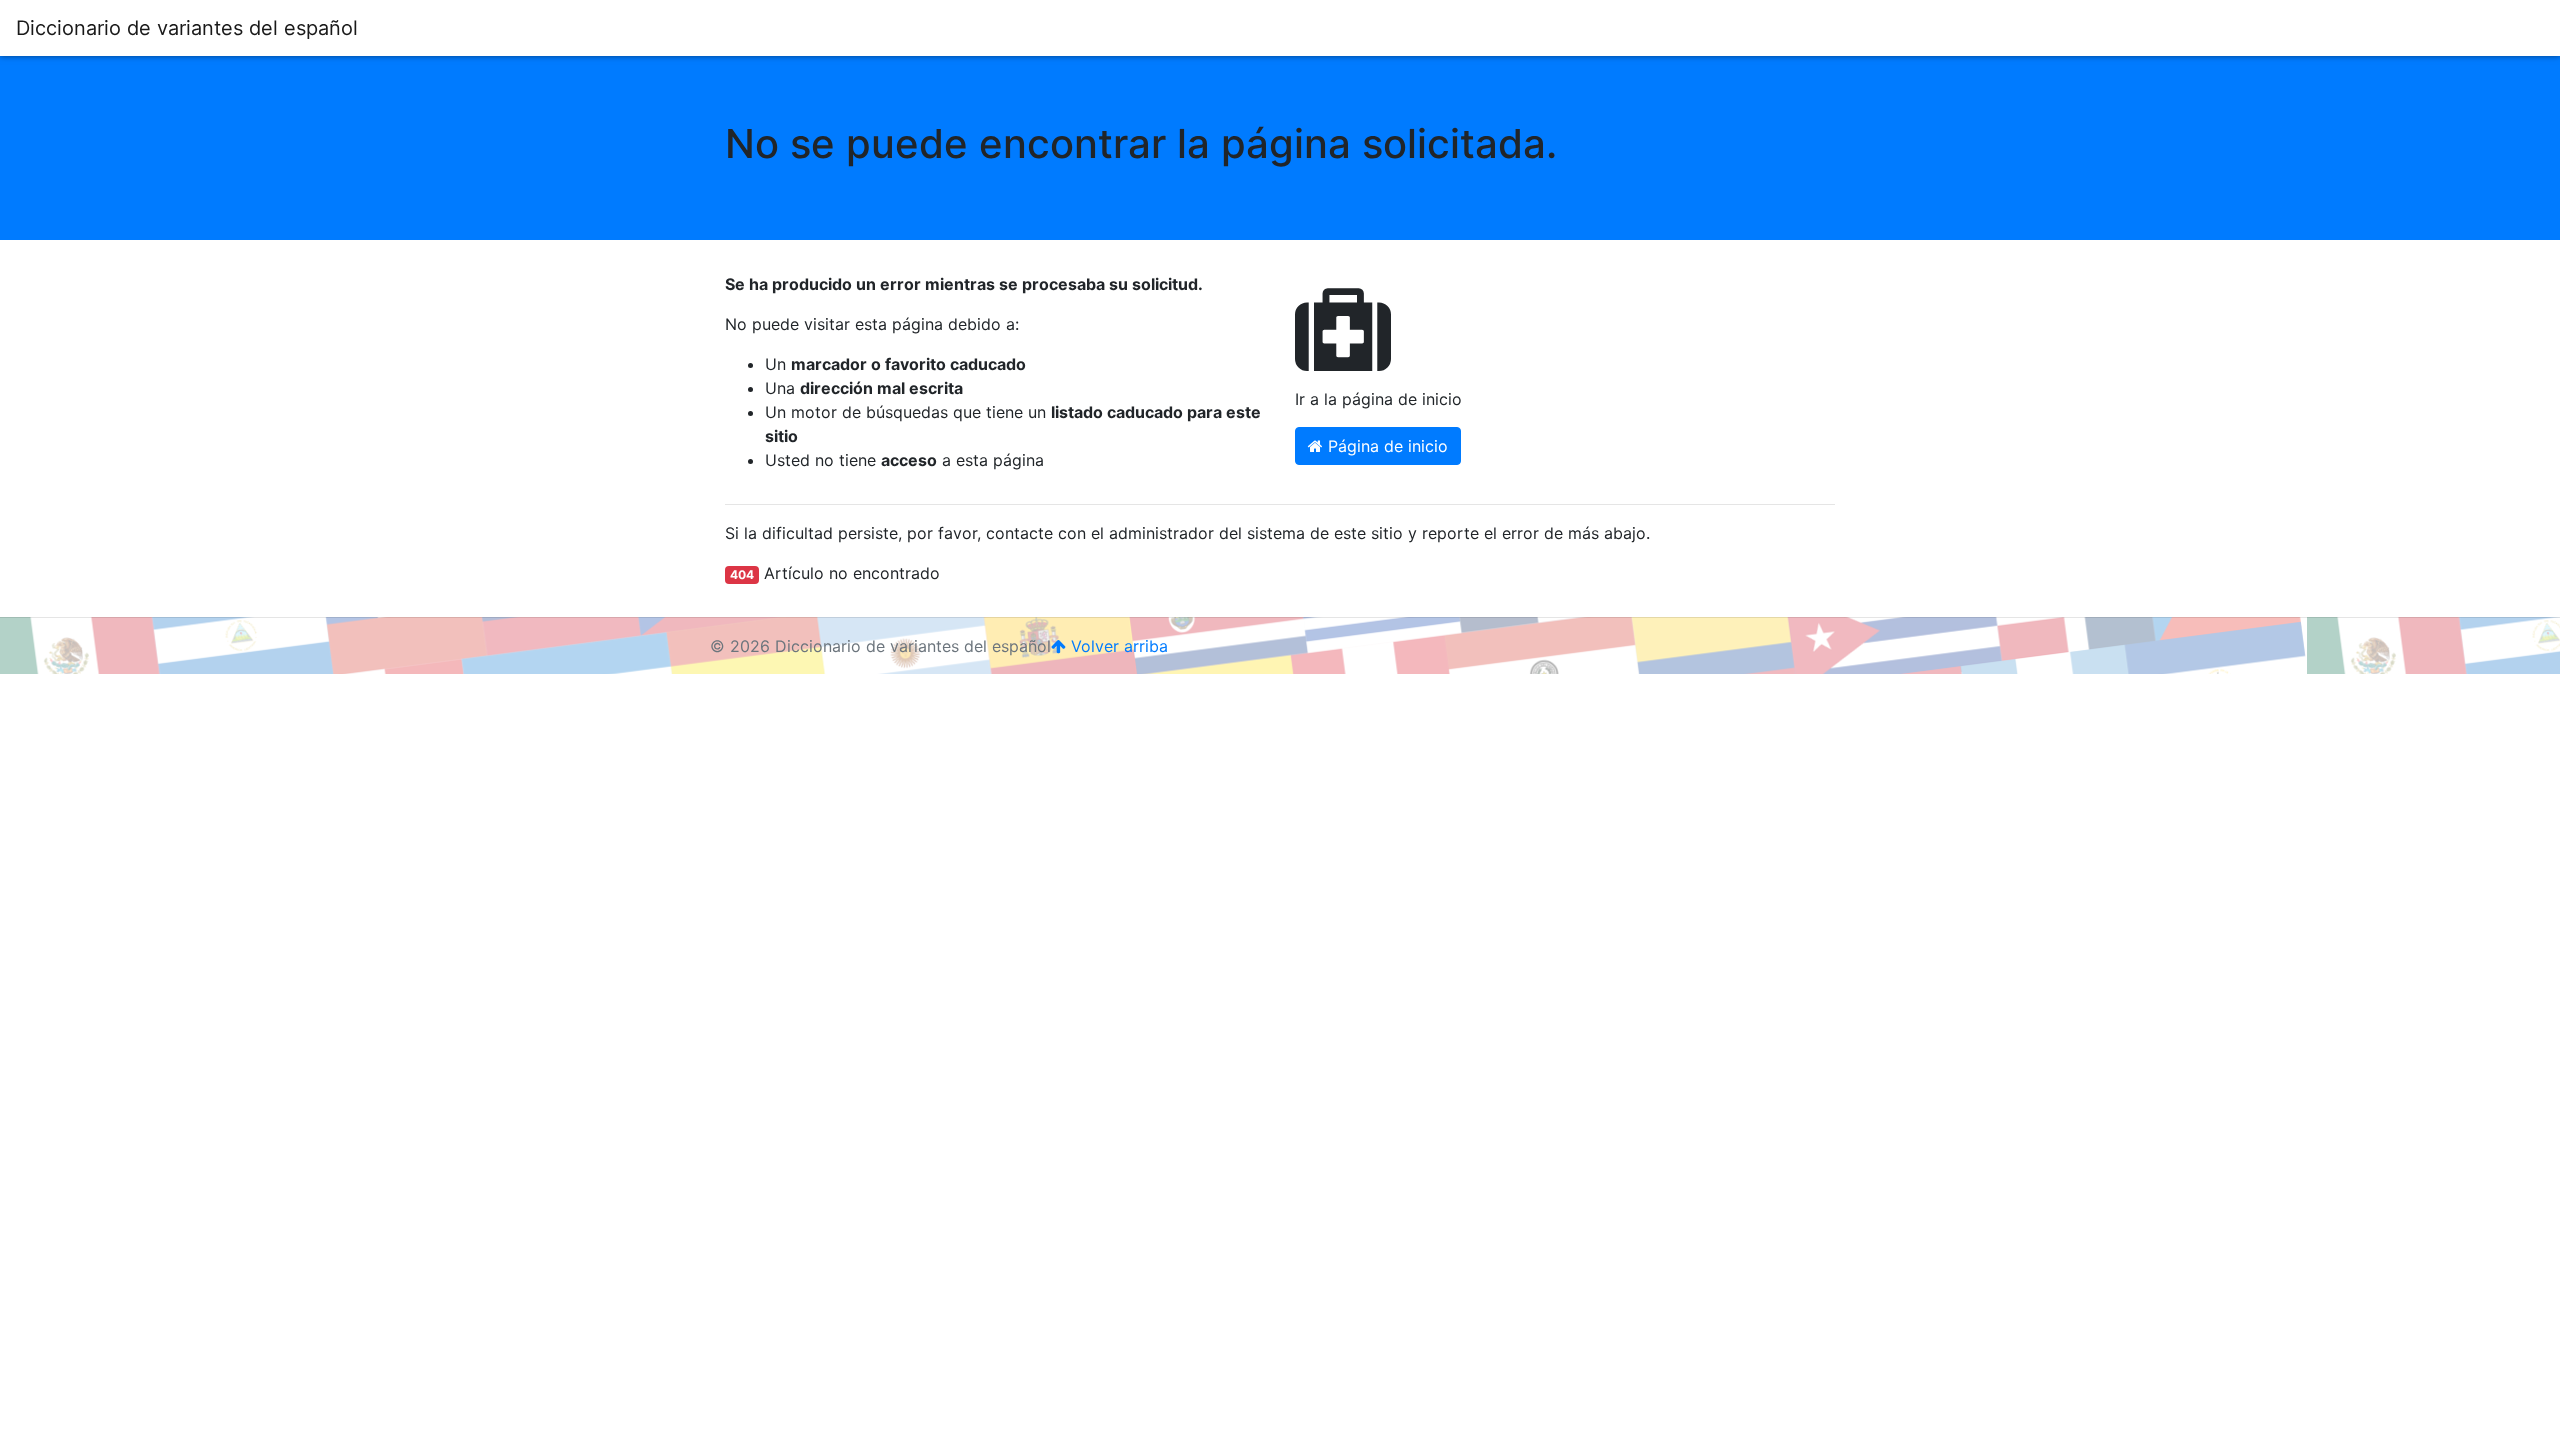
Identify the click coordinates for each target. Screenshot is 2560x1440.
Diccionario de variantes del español (187, 28)
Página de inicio (1385, 446)
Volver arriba (1117, 646)
